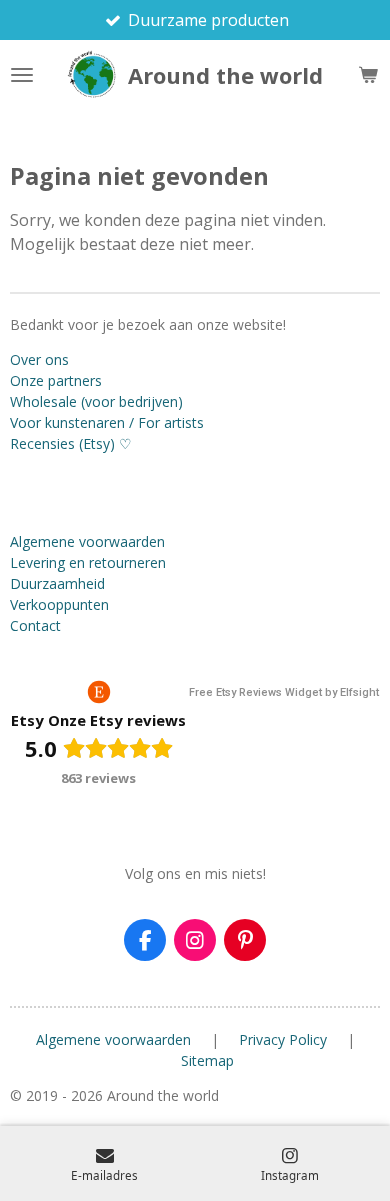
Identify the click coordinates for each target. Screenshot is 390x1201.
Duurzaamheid (57, 583)
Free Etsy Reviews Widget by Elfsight (284, 692)
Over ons (39, 359)
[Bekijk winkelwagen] (368, 75)
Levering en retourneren (88, 562)
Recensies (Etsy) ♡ (71, 443)
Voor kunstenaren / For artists (107, 422)
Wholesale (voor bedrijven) (96, 401)
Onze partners (56, 380)
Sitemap (207, 1060)
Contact (35, 625)
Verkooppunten (59, 604)
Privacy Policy (283, 1039)
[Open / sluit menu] (22, 75)
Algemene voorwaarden (87, 541)
